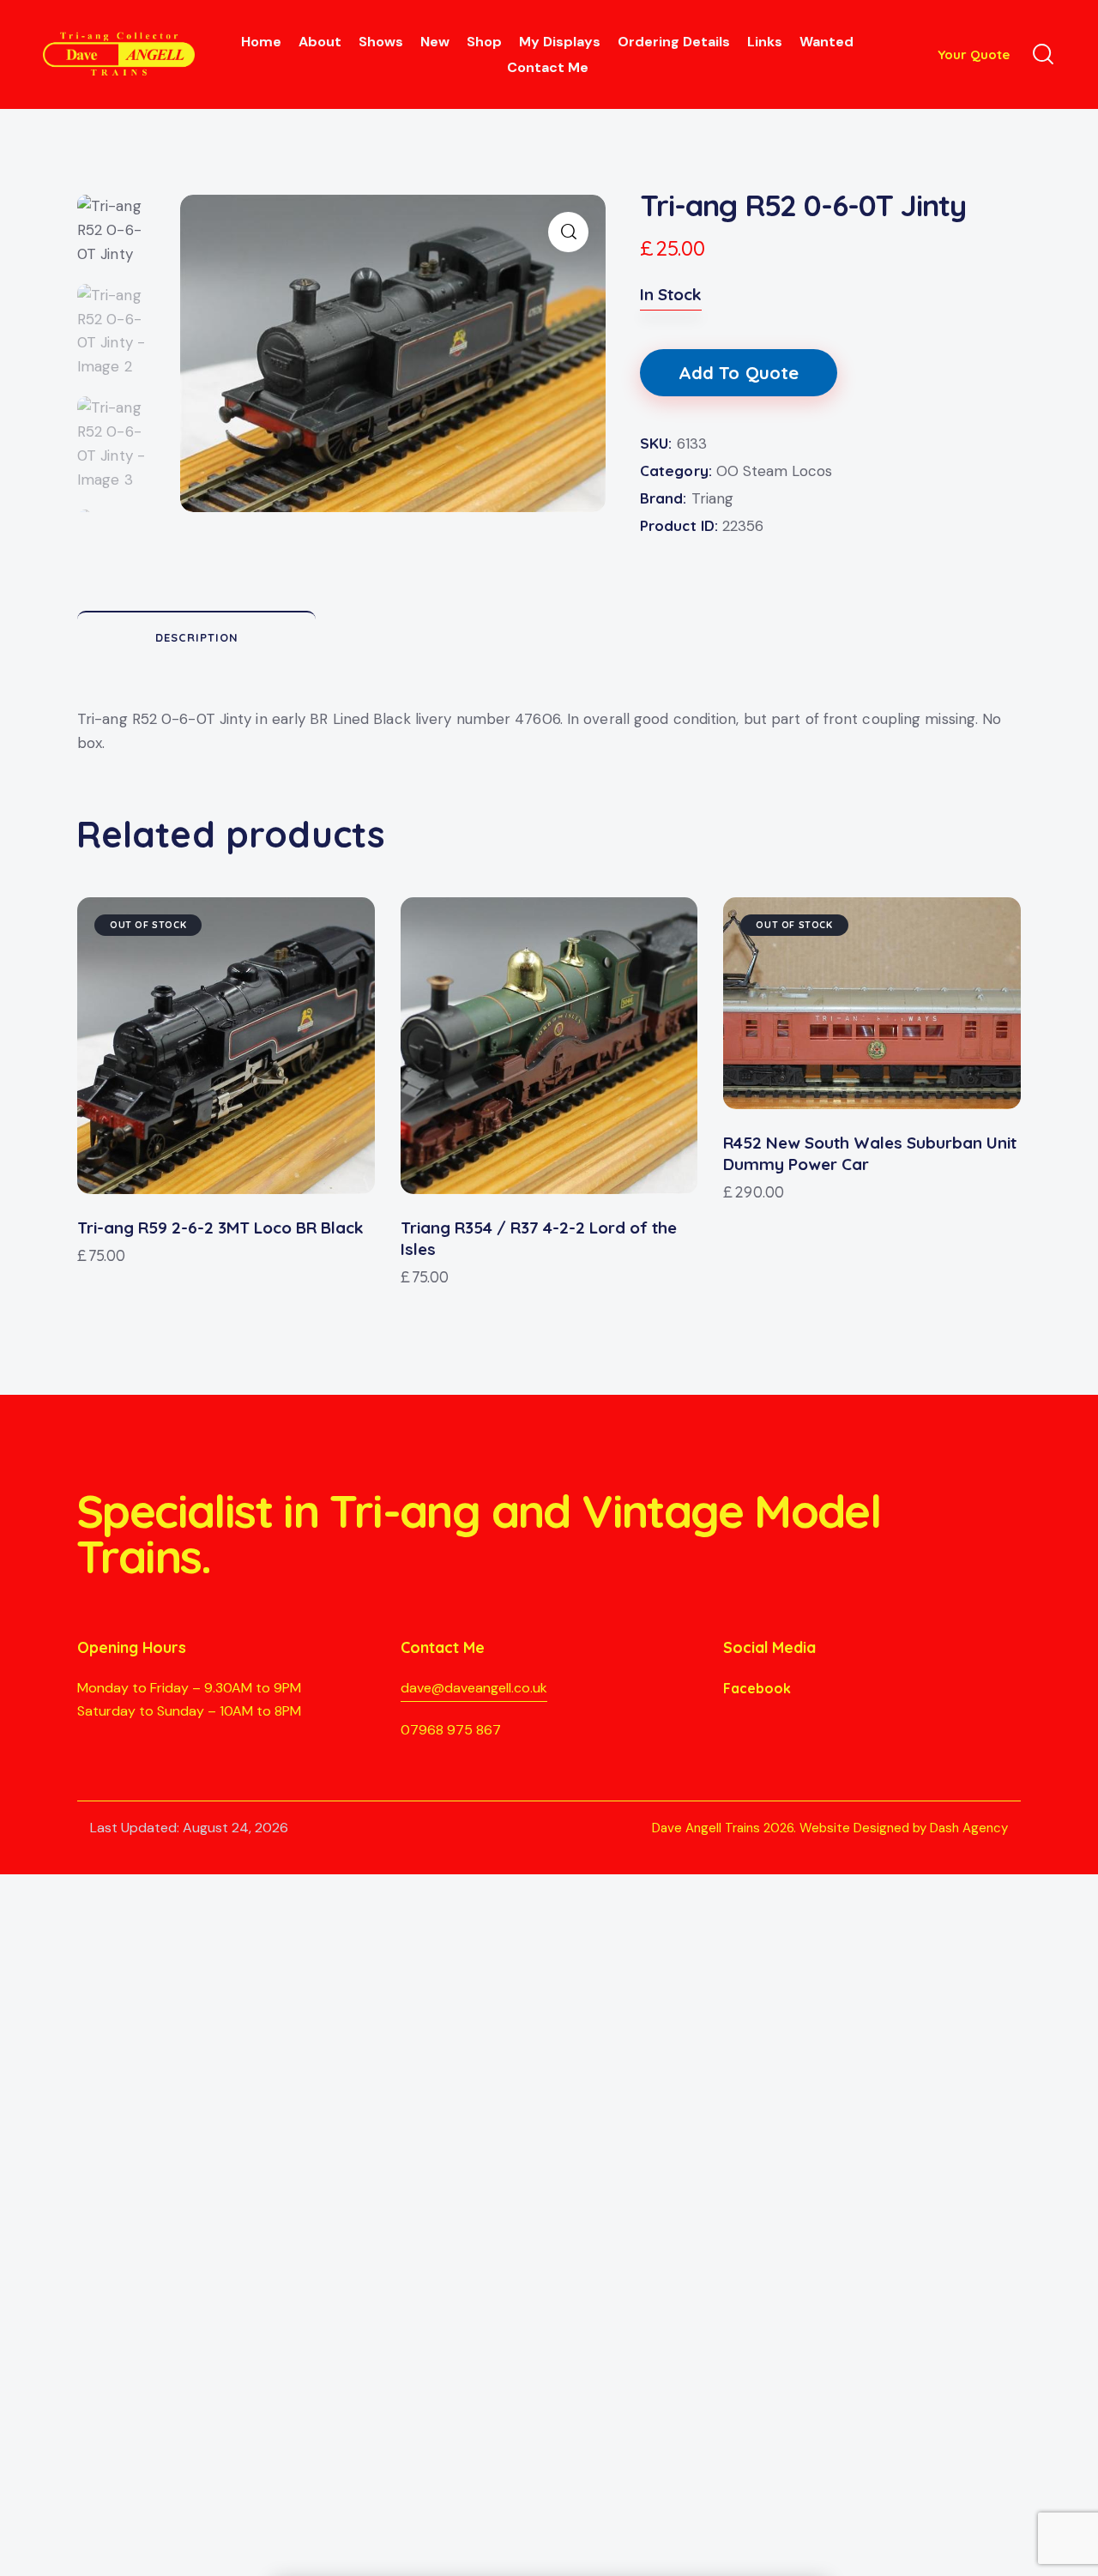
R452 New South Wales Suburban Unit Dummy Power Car (870, 1153)
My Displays (560, 42)
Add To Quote (739, 373)
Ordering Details (674, 42)
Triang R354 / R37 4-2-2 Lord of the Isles (539, 1238)
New (435, 42)
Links (765, 42)
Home (261, 42)
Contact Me (548, 67)
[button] (568, 232)
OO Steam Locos (774, 471)
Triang (712, 498)
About (320, 42)
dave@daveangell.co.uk (474, 1688)
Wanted (827, 42)
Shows (381, 42)
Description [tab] (197, 637)
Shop (484, 42)
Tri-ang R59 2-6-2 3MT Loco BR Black (220, 1228)
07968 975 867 (451, 1730)
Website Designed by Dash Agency (904, 1828)
